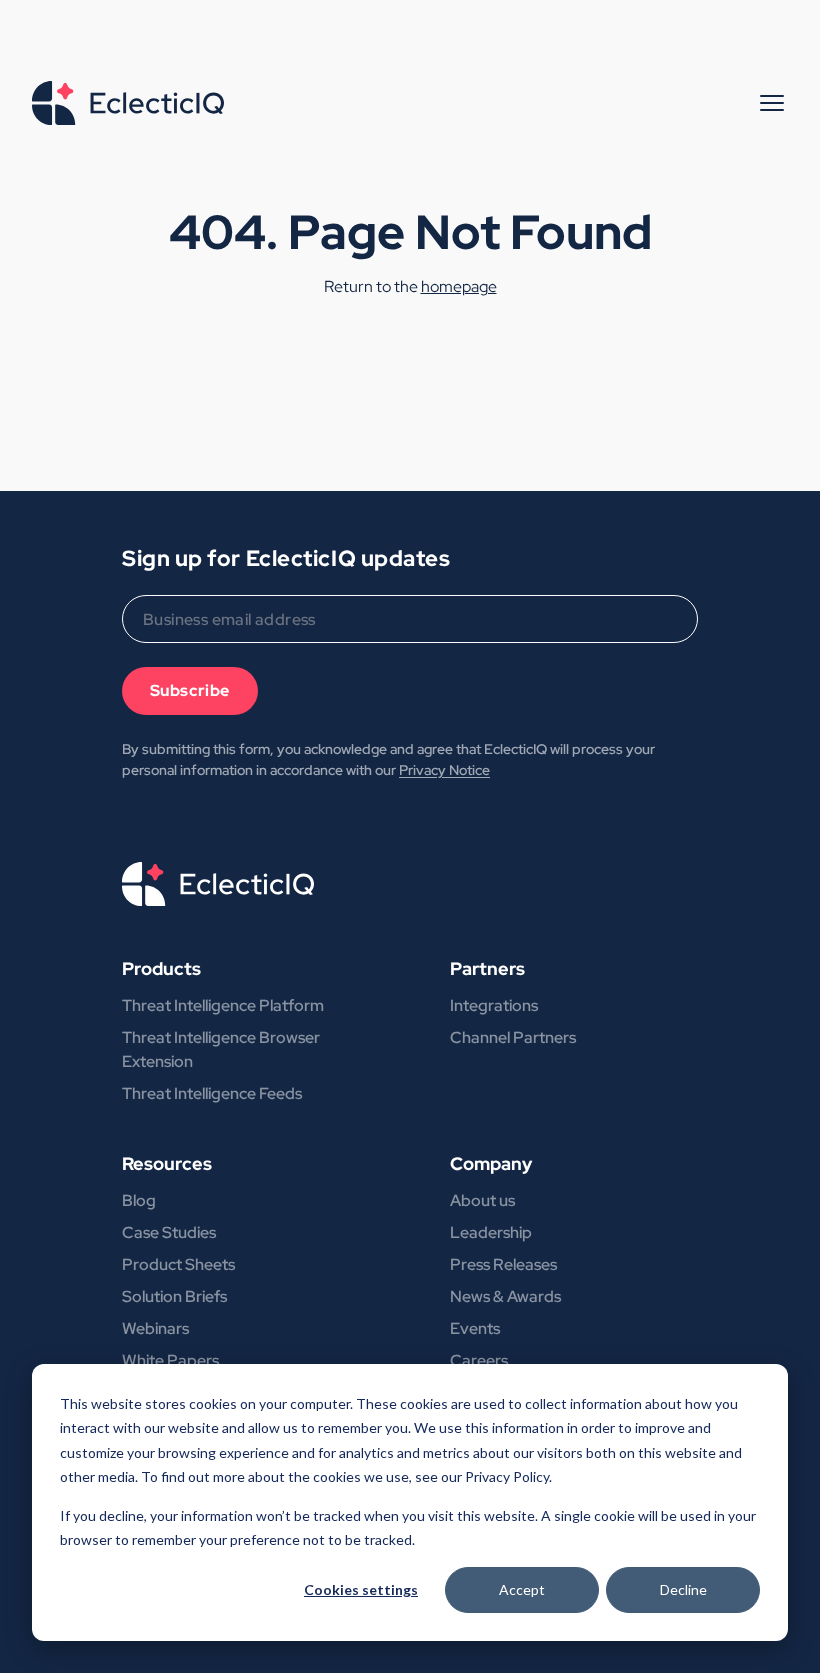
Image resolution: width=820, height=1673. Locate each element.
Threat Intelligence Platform (223, 1005)
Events (475, 1328)
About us (482, 1200)
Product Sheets (178, 1264)
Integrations (494, 1005)
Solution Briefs (174, 1296)
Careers (479, 1360)
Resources (167, 1163)
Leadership (491, 1232)
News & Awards (505, 1296)
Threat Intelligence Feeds (212, 1093)
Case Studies (169, 1232)
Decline (683, 1589)
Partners (487, 968)
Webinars (155, 1328)
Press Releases (503, 1264)
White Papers (170, 1360)
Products (161, 968)
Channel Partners (513, 1037)
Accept (522, 1589)
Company (491, 1163)
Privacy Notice (444, 770)
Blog (139, 1200)
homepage (459, 286)
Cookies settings (361, 1589)
